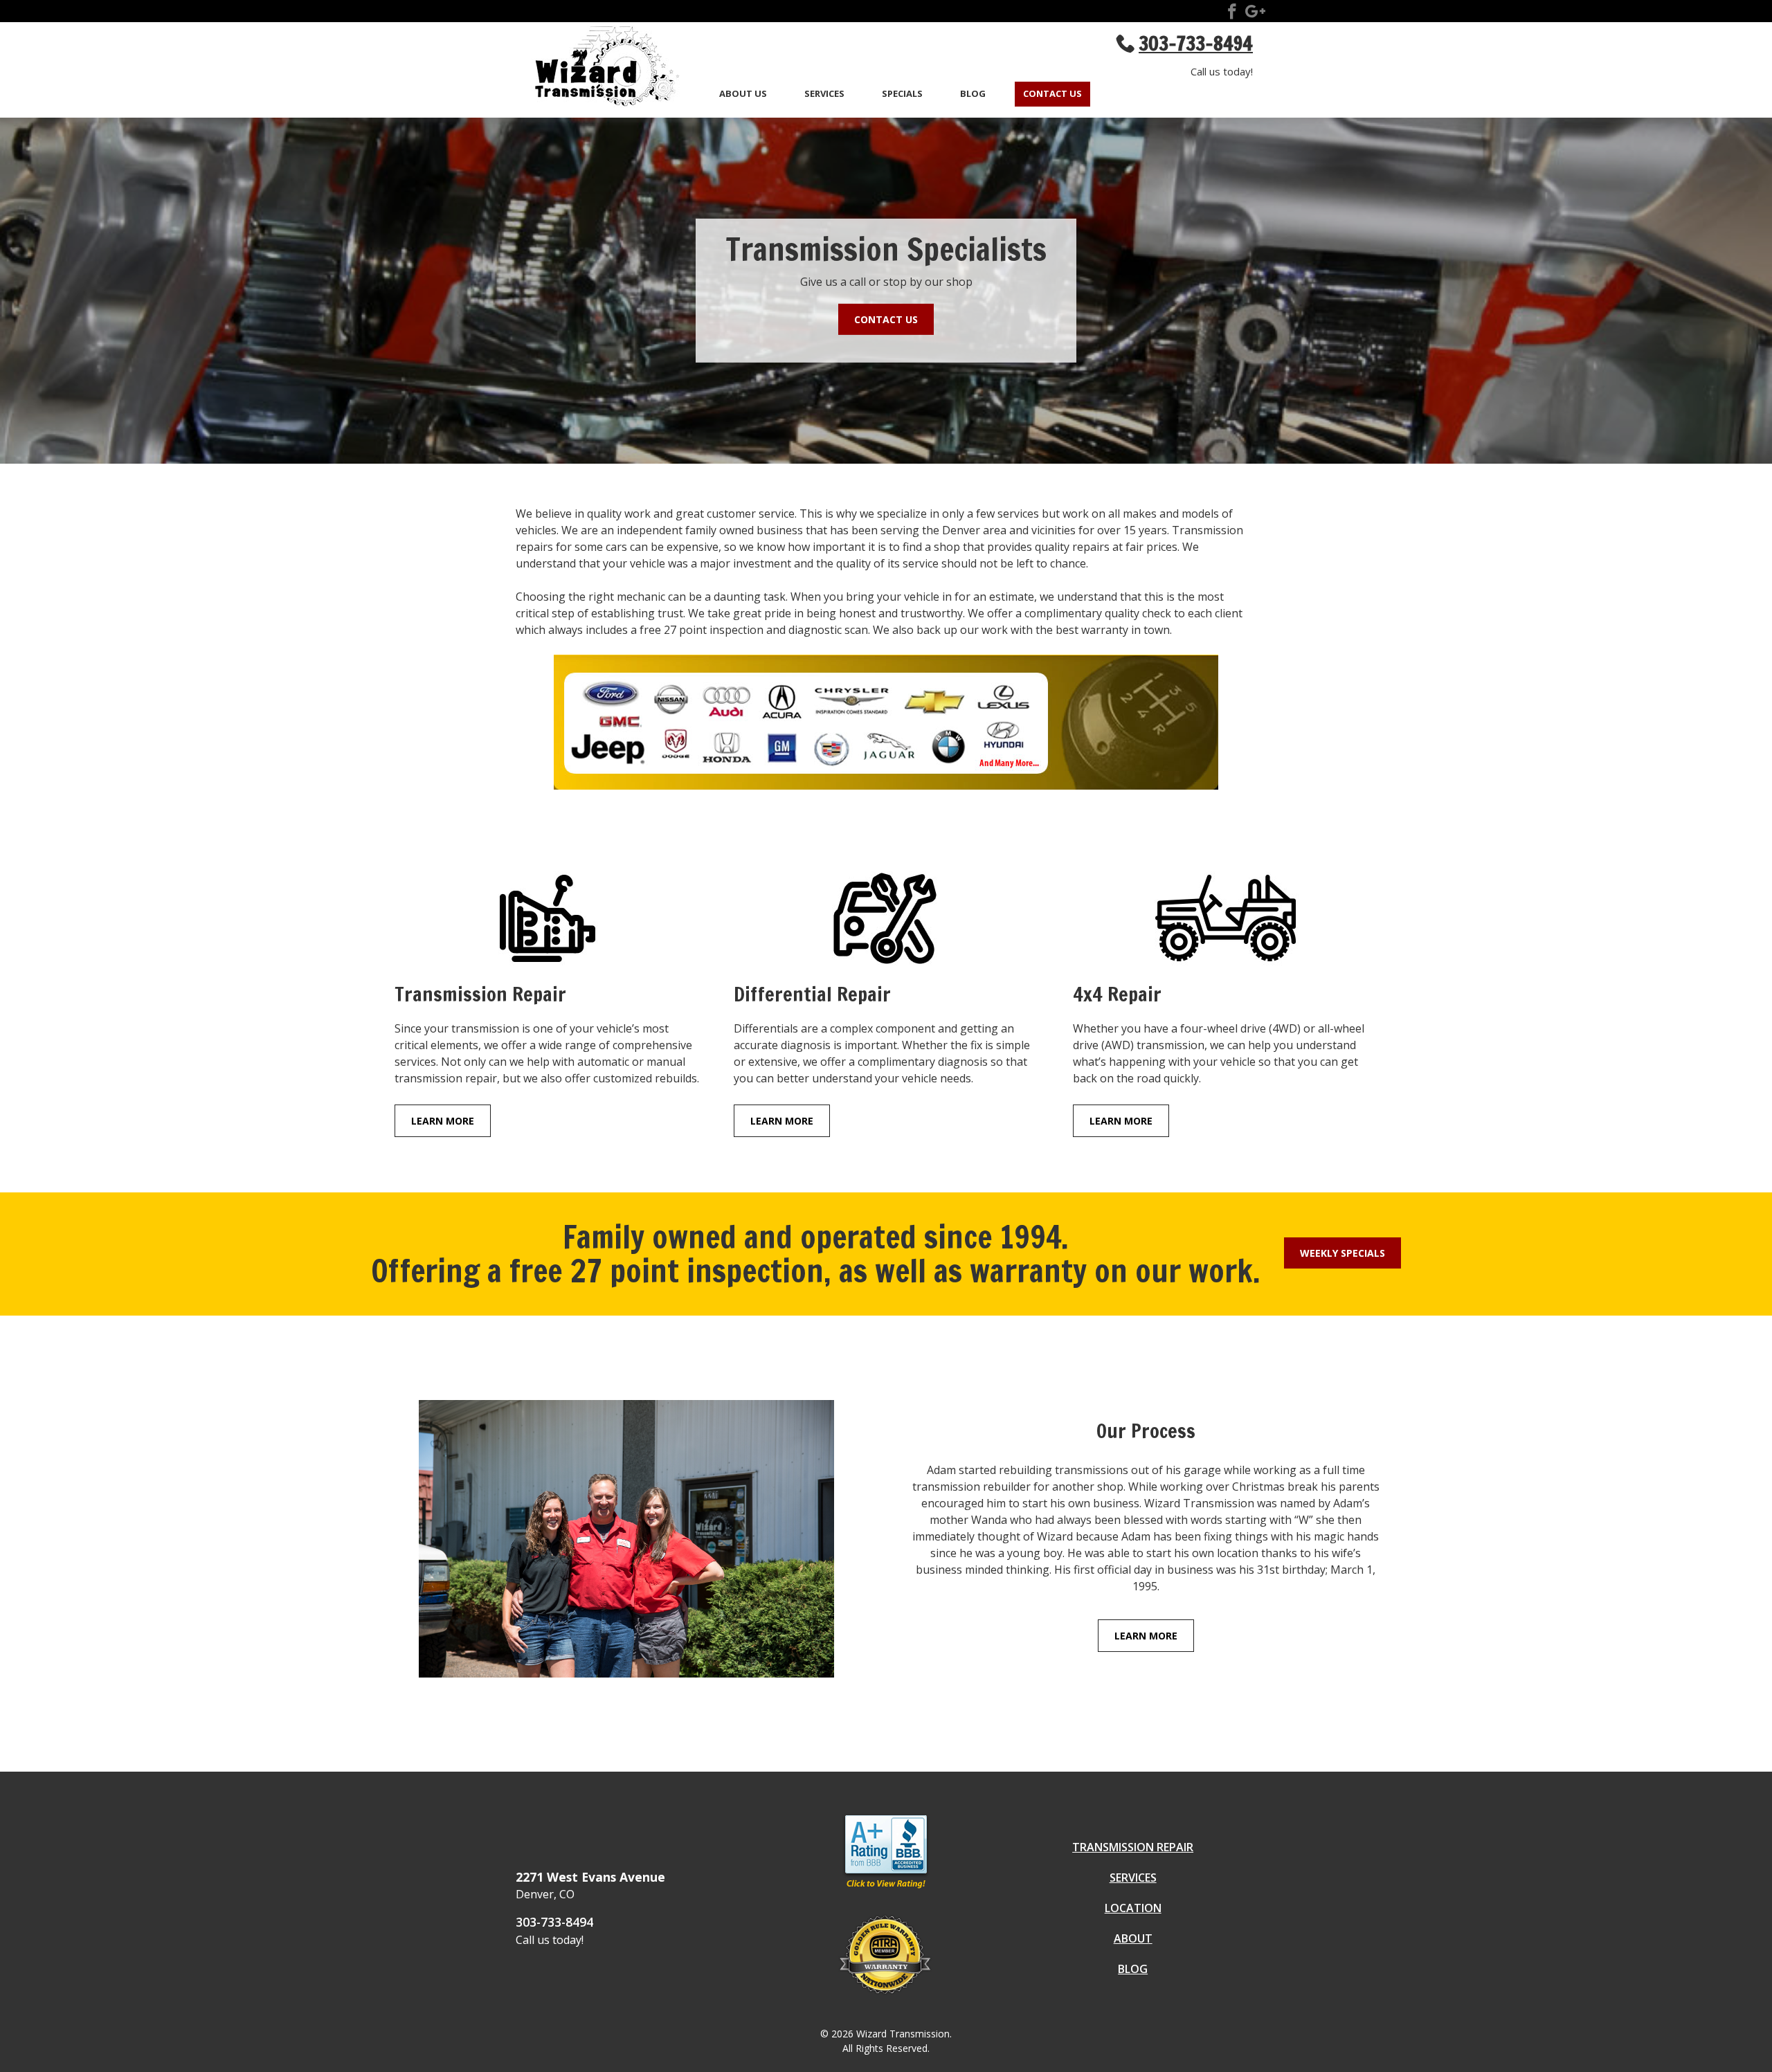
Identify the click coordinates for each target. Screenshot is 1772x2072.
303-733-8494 (554, 1922)
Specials (902, 94)
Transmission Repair (1133, 1847)
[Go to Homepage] (599, 69)
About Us (743, 94)
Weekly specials (1342, 1253)
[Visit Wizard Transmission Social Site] (1232, 14)
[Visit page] (547, 923)
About (1133, 1938)
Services (824, 94)
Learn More (443, 1121)
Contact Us (1052, 94)
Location (1133, 1908)
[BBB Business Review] (886, 1888)
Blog (973, 94)
